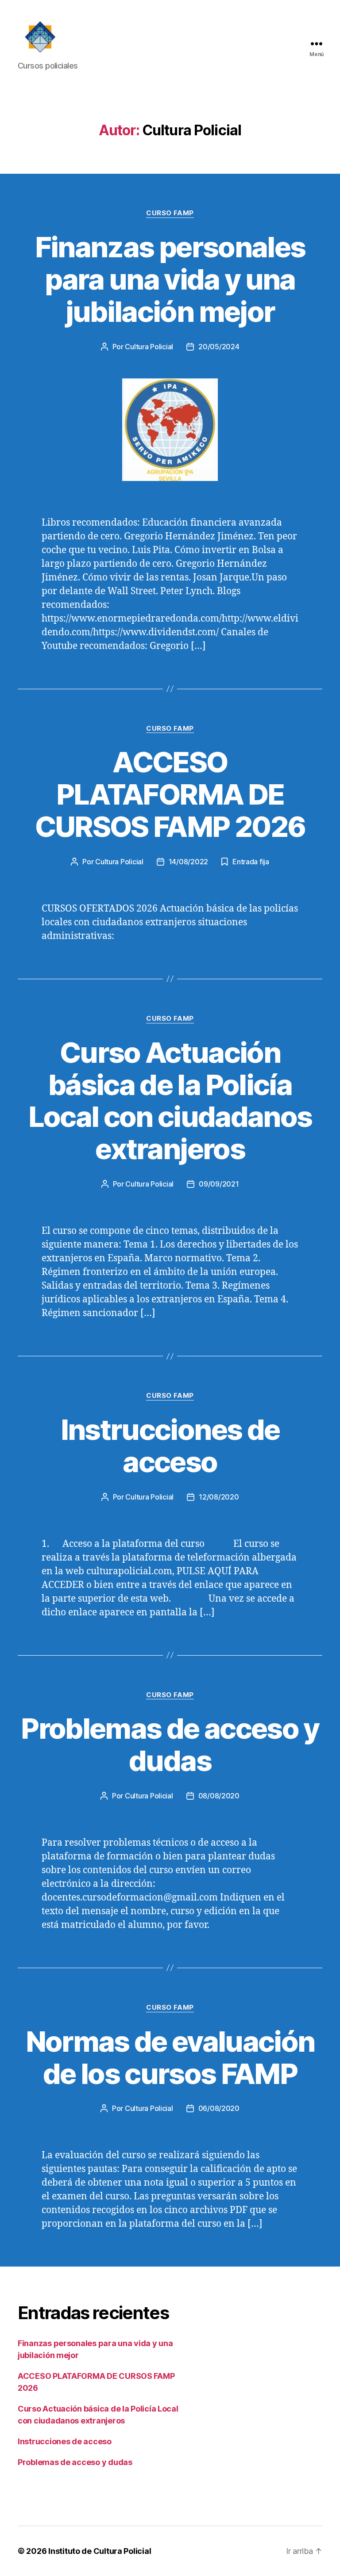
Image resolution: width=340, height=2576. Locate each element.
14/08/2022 (188, 862)
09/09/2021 (219, 1184)
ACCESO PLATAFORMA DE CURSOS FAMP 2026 (170, 794)
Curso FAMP (170, 213)
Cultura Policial (149, 347)
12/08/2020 (219, 1497)
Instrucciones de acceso (170, 1446)
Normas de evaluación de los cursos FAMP (170, 2057)
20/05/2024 (219, 347)
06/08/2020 (219, 2108)
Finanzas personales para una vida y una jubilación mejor (170, 279)
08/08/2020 (219, 1796)
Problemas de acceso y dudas (170, 1744)
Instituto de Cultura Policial (100, 2551)
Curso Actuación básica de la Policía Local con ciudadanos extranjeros (170, 1101)
